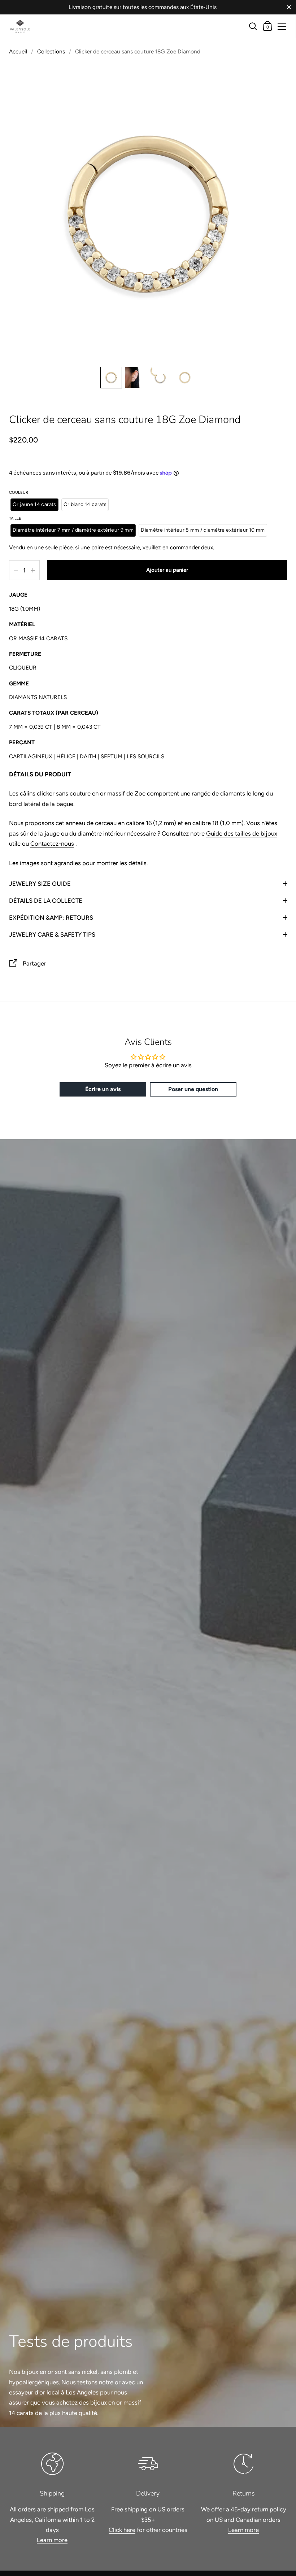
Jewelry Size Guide (40, 884)
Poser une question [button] (193, 1089)
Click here (122, 2530)
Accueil (18, 51)
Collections (51, 51)
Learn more (52, 2540)
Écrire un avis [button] (103, 1089)
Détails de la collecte (46, 901)
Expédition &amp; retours (51, 917)
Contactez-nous (52, 844)
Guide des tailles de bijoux (242, 833)
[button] (111, 378)
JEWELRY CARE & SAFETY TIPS (52, 934)
